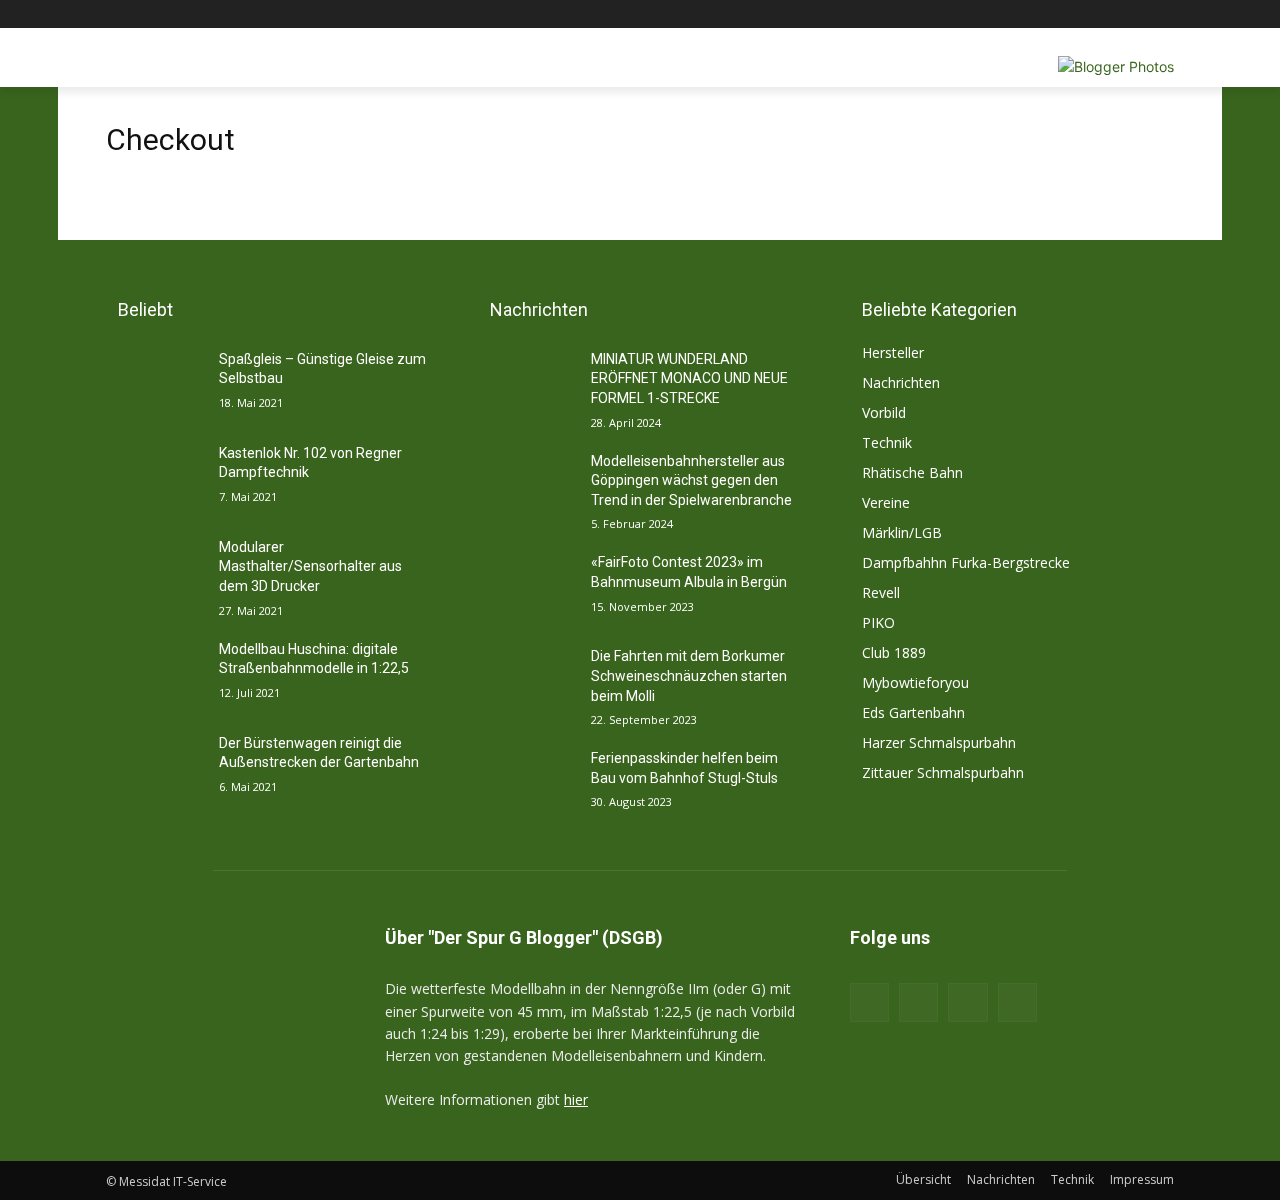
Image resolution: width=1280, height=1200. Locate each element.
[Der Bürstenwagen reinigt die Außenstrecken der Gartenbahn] (154, 768)
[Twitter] (1107, 14)
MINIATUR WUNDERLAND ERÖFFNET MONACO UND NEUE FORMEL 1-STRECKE (689, 378)
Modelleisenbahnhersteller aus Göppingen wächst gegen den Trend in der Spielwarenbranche (691, 480)
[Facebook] (1051, 14)
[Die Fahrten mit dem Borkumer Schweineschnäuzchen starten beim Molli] (526, 681)
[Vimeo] (1134, 14)
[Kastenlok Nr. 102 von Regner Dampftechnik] (154, 478)
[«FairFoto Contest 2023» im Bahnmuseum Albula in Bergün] (526, 587)
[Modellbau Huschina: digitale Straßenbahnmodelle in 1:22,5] (154, 674)
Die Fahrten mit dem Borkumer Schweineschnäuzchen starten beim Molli (689, 675)
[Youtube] (1162, 14)
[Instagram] (1079, 14)
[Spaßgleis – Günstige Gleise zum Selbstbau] (154, 384)
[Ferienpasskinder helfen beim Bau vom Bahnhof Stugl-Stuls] (526, 783)
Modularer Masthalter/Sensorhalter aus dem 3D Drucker (310, 566)
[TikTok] (967, 1002)
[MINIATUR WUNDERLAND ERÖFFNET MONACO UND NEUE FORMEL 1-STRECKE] (526, 384)
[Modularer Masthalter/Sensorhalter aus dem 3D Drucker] (154, 572)
